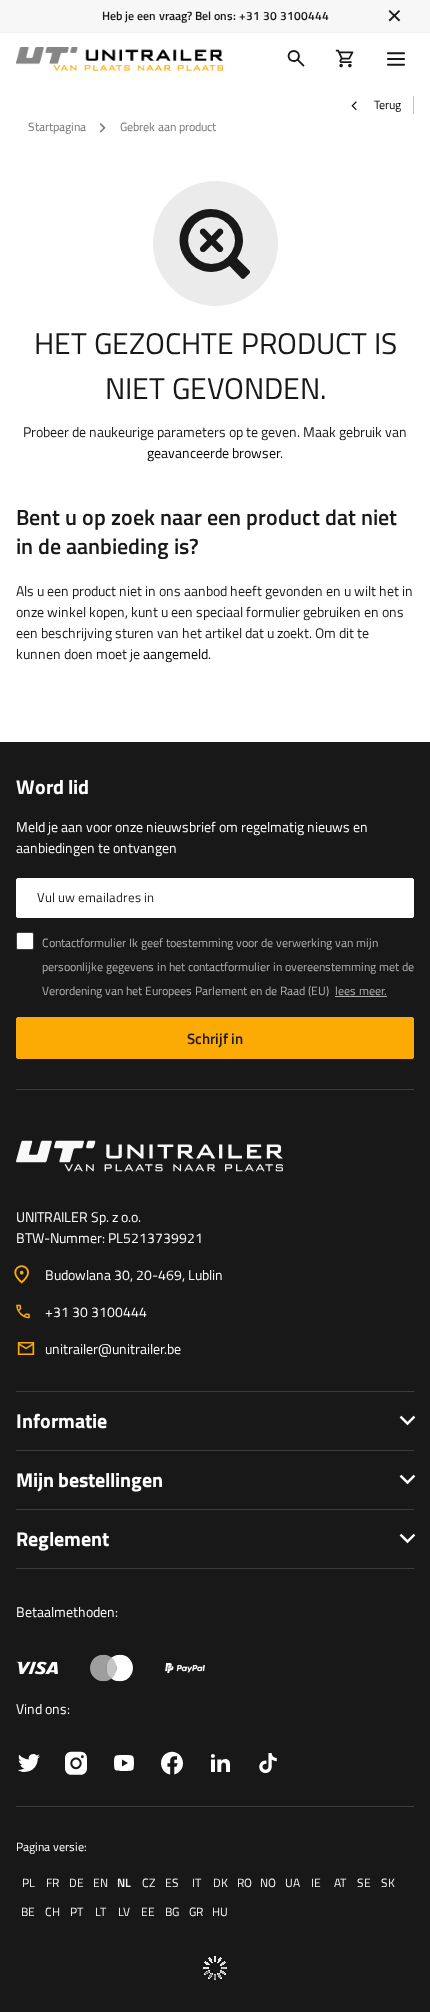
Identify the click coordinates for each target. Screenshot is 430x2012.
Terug (386, 105)
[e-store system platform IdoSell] (215, 1968)
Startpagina (57, 126)
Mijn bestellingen (89, 1479)
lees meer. (361, 990)
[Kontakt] (215, 1156)
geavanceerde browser (213, 452)
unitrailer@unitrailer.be (113, 1348)
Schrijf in (215, 1038)
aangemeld (175, 653)
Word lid (52, 787)
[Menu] (400, 59)
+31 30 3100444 (284, 15)
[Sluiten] (394, 16)
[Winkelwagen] (345, 59)
